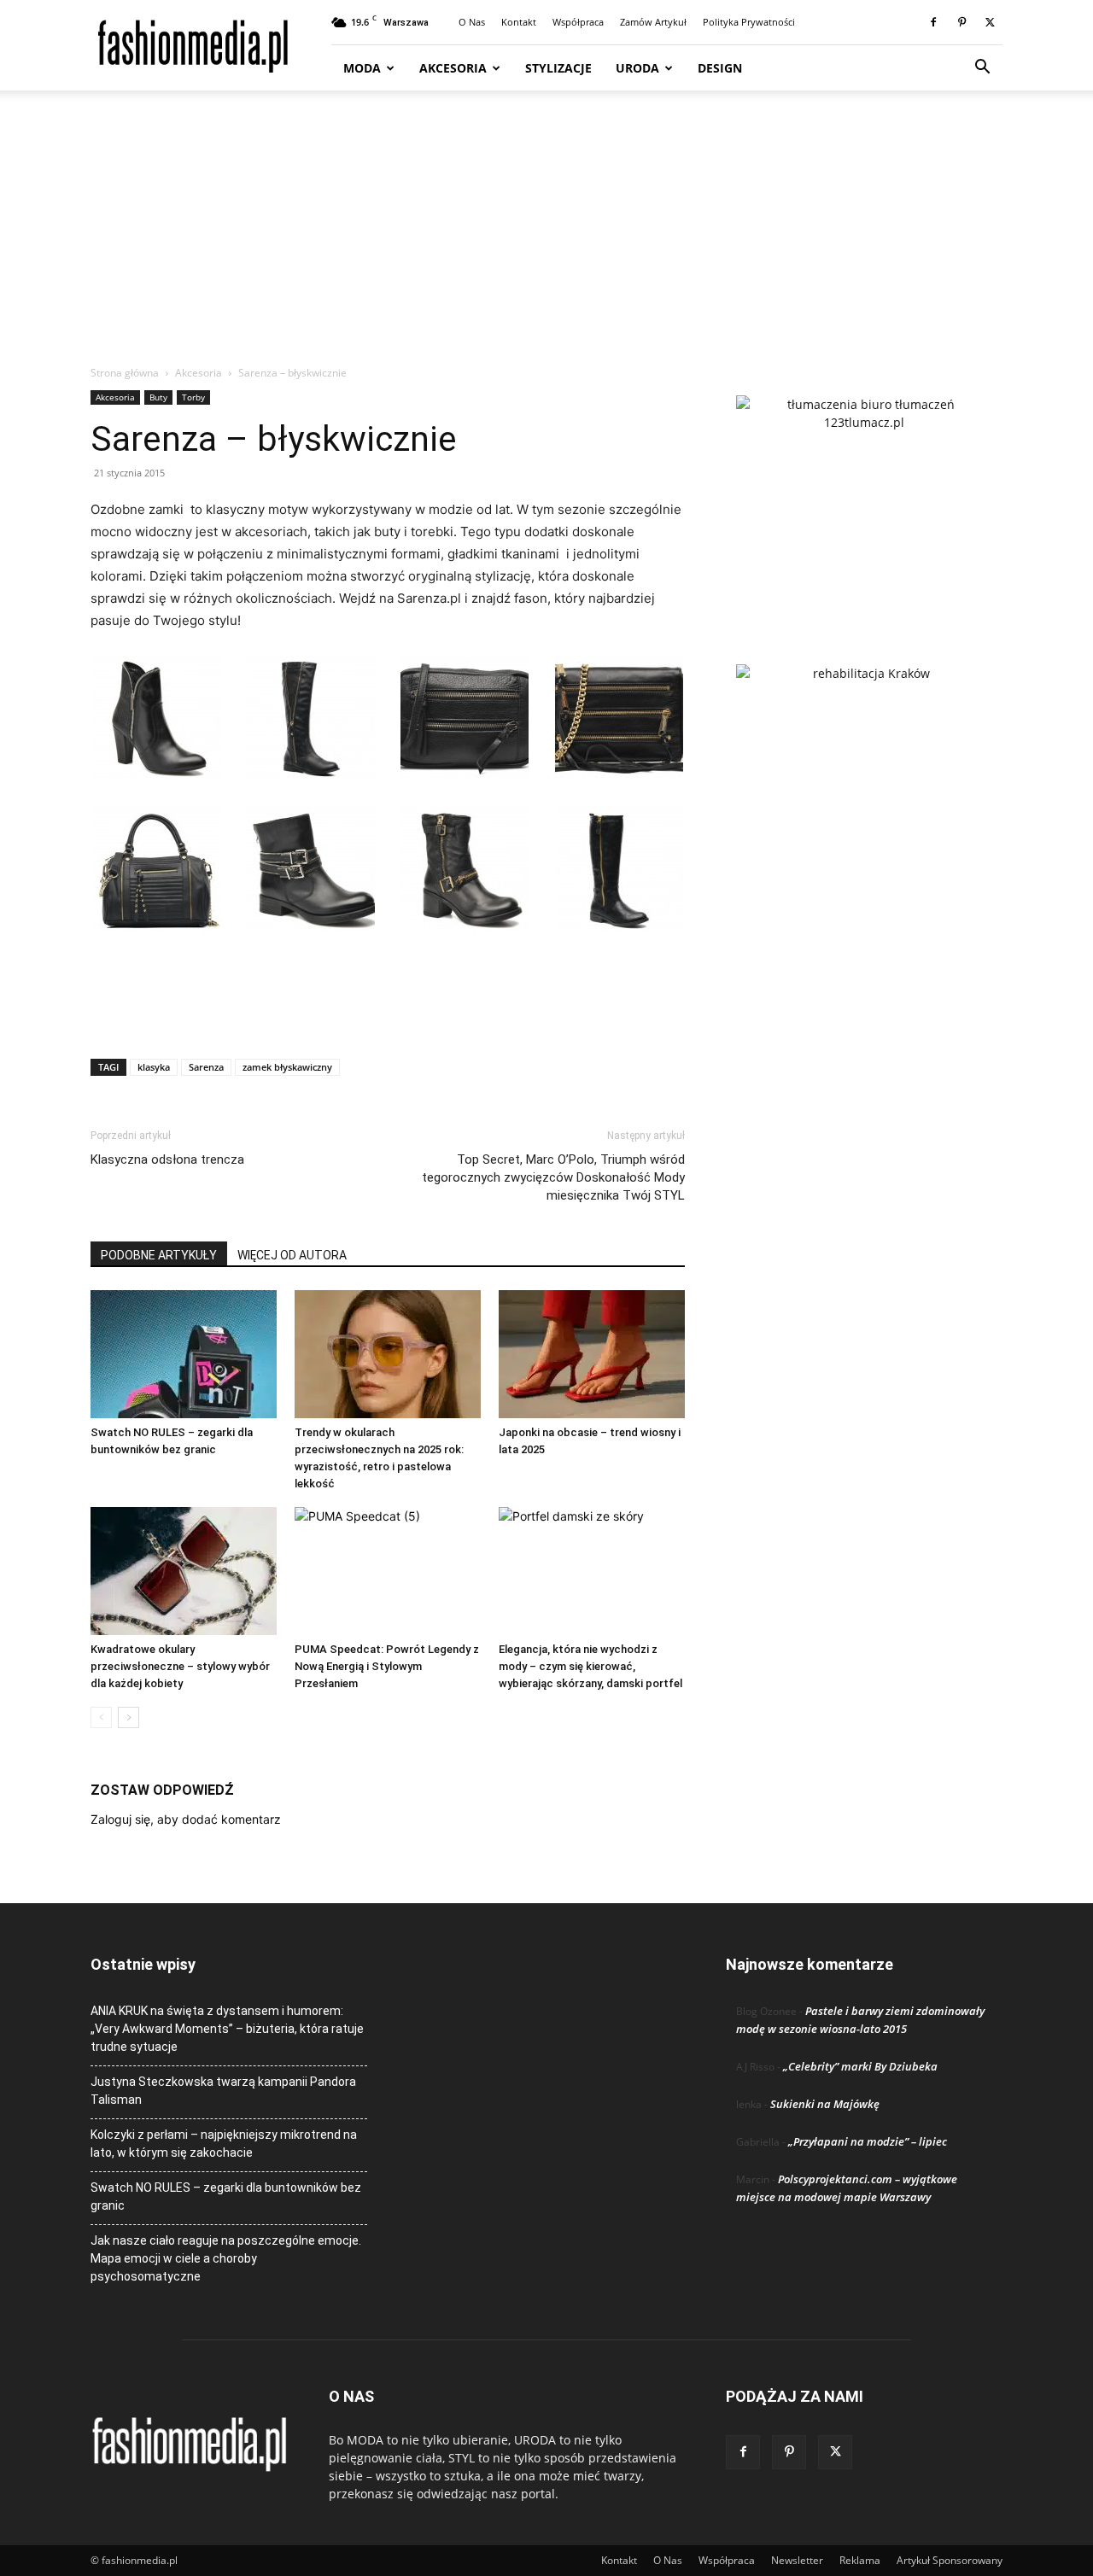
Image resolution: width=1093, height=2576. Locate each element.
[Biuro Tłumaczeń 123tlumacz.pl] (864, 502)
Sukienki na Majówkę (825, 2104)
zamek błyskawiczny (287, 1067)
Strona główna (125, 373)
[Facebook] (933, 22)
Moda (362, 68)
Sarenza (206, 1067)
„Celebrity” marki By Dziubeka (860, 2066)
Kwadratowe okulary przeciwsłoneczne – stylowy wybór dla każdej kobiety (180, 1666)
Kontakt (519, 22)
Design (720, 68)
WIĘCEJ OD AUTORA (292, 1255)
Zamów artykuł (653, 22)
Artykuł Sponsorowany (950, 2560)
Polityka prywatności (749, 22)
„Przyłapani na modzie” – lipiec (868, 2141)
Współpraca (578, 22)
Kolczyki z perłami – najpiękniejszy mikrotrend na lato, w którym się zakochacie (224, 2144)
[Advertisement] (546, 237)
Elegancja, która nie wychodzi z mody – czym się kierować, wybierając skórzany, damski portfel (590, 1666)
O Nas (472, 22)
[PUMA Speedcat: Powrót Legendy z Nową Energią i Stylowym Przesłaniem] (388, 1571)
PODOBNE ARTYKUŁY (159, 1255)
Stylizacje (558, 68)
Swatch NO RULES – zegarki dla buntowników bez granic (226, 2196)
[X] (990, 22)
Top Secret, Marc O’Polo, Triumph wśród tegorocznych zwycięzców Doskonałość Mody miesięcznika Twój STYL (553, 1177)
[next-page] (129, 1717)
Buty (158, 397)
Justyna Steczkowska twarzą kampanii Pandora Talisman (223, 2091)
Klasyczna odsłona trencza (167, 1159)
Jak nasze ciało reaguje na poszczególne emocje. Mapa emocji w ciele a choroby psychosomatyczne (226, 2258)
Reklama (860, 2560)
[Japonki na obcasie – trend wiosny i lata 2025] (592, 1354)
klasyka (154, 1067)
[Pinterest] (961, 22)
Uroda (637, 68)
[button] (982, 69)
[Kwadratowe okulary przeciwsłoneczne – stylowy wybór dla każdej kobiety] (184, 1571)
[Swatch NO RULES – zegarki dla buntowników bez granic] (184, 1354)
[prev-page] (101, 1717)
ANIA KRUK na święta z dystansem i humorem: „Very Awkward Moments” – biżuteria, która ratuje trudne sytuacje (227, 2029)
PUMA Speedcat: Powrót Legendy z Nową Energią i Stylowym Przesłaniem (387, 1666)
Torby (193, 397)
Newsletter (797, 2560)
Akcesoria (453, 68)
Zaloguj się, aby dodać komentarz (186, 1819)
